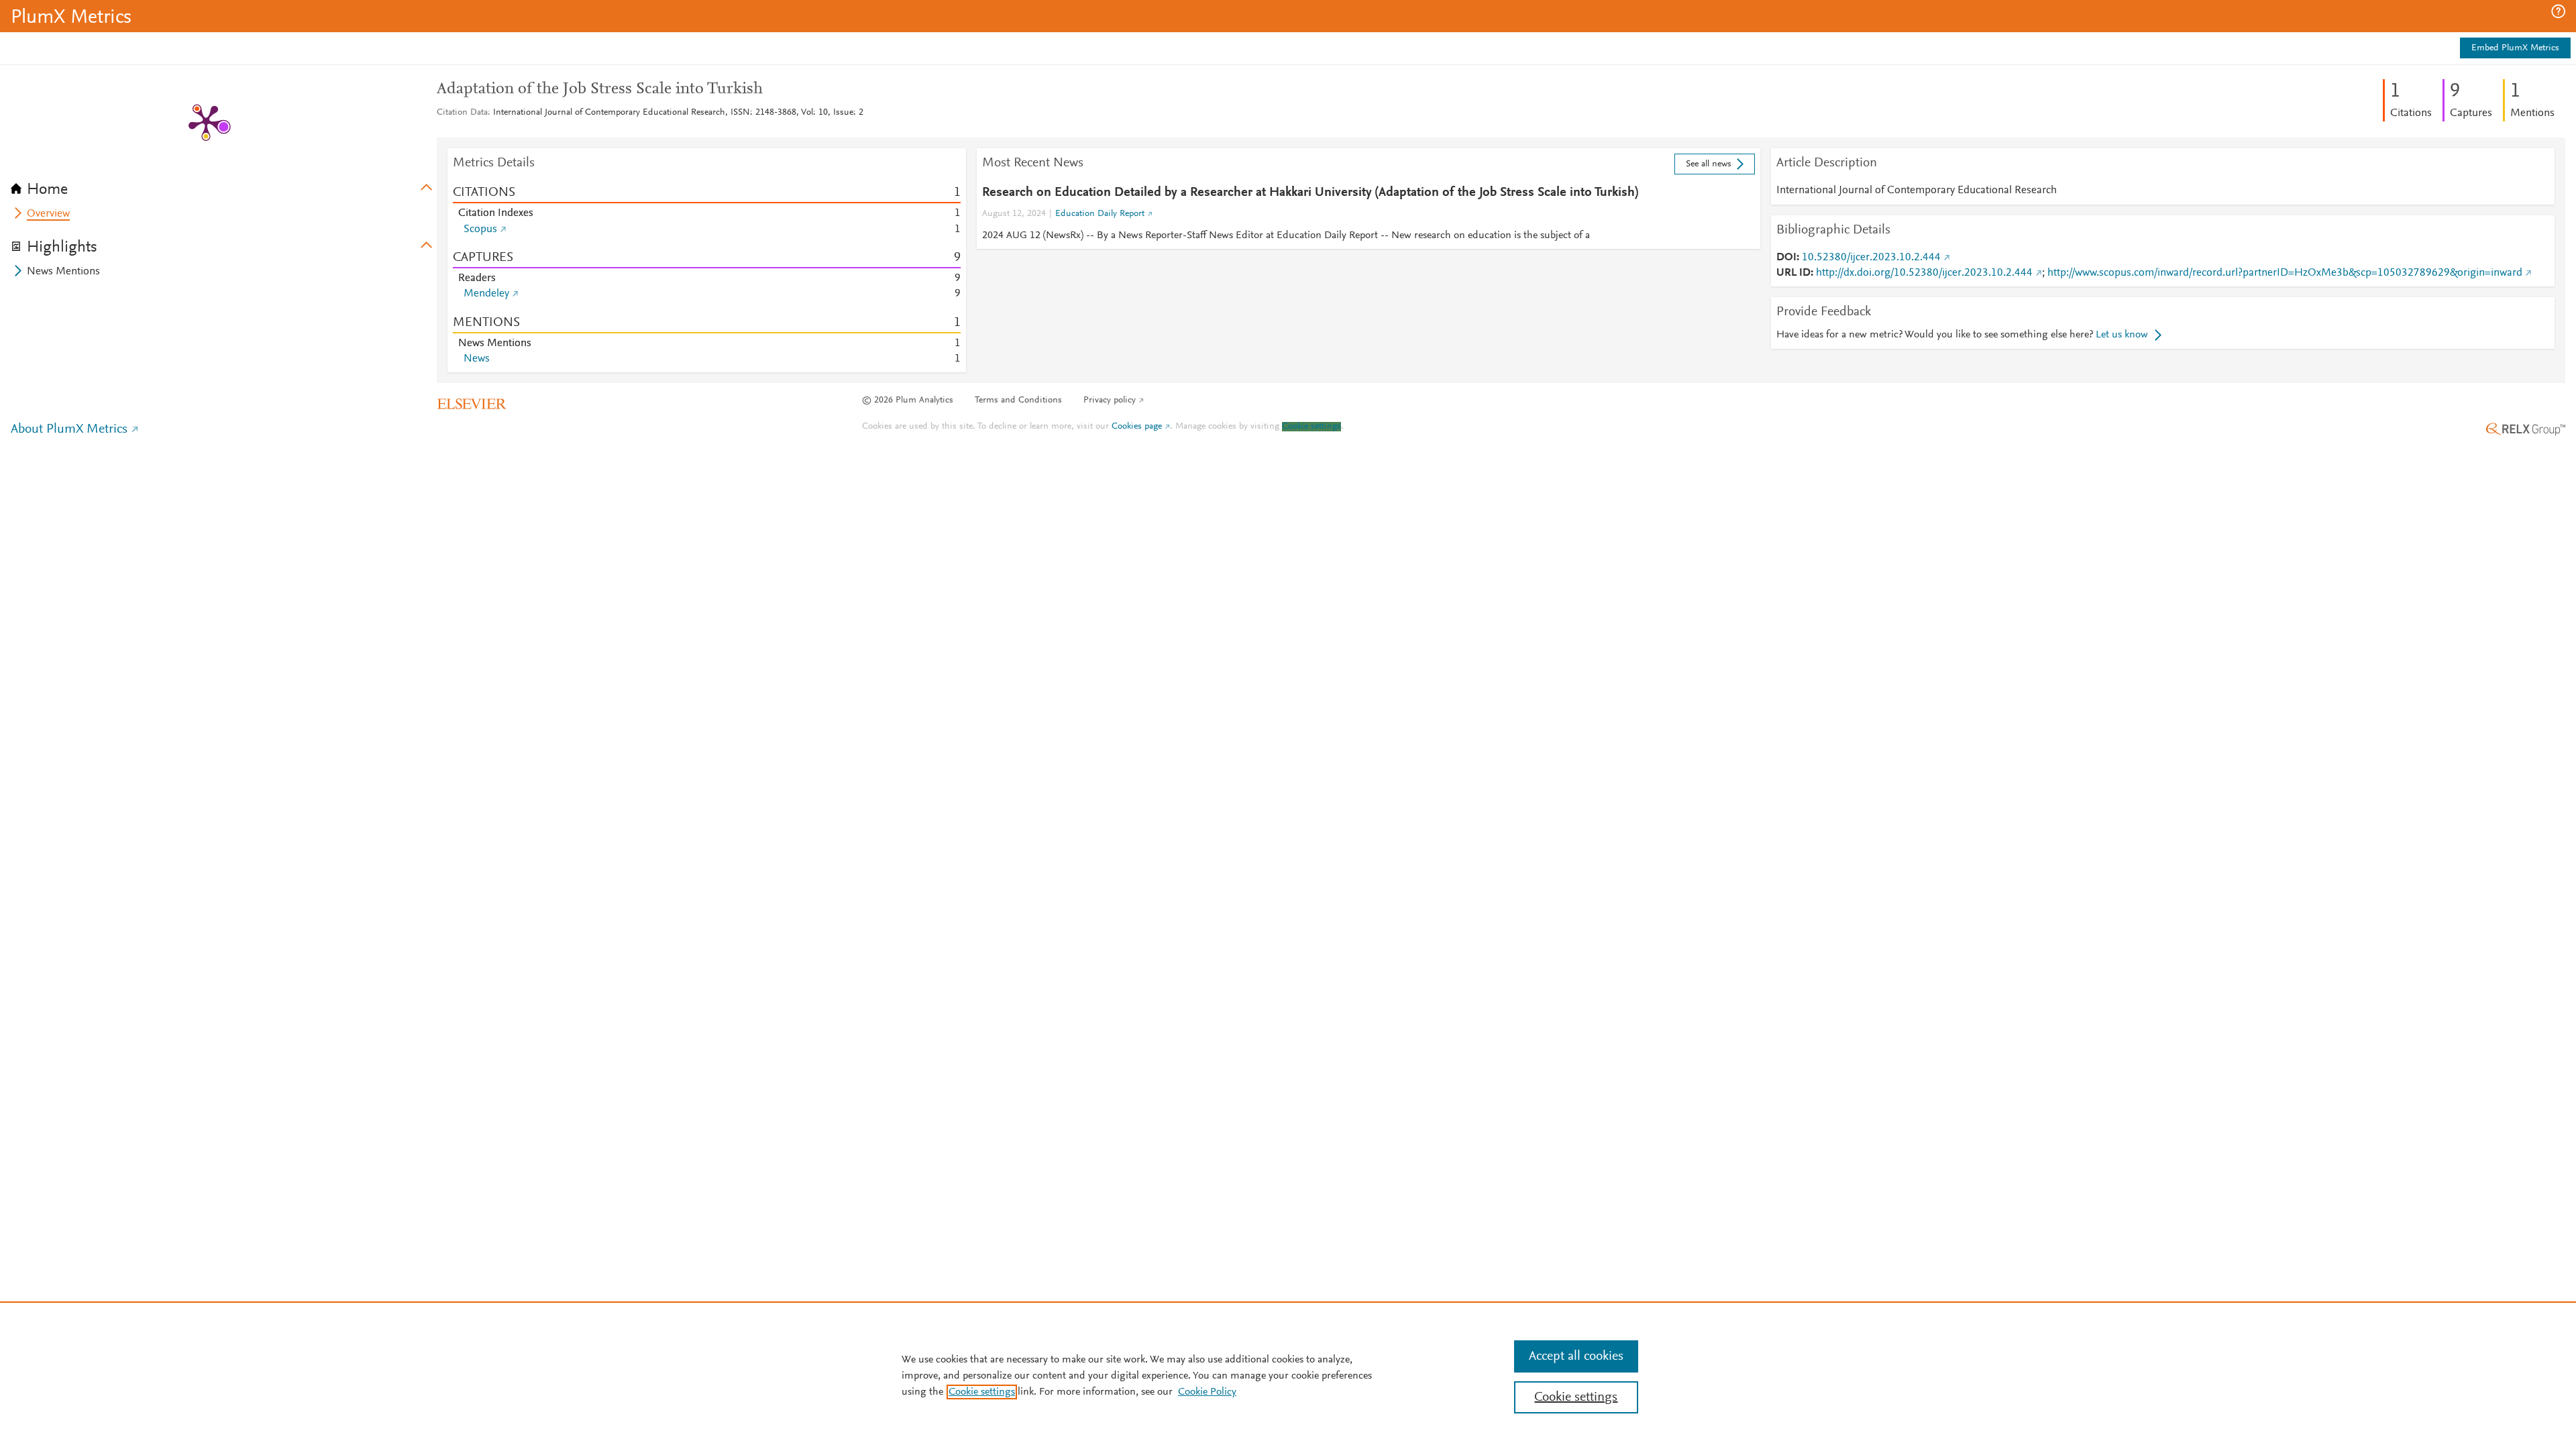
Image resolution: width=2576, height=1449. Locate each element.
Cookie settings (1311, 427)
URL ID (1793, 273)
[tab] (224, 185)
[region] (1288, 1375)
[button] (2558, 11)
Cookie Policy (1207, 1392)
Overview (48, 214)
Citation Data (462, 113)
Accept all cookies (1576, 1356)
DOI (1786, 258)
